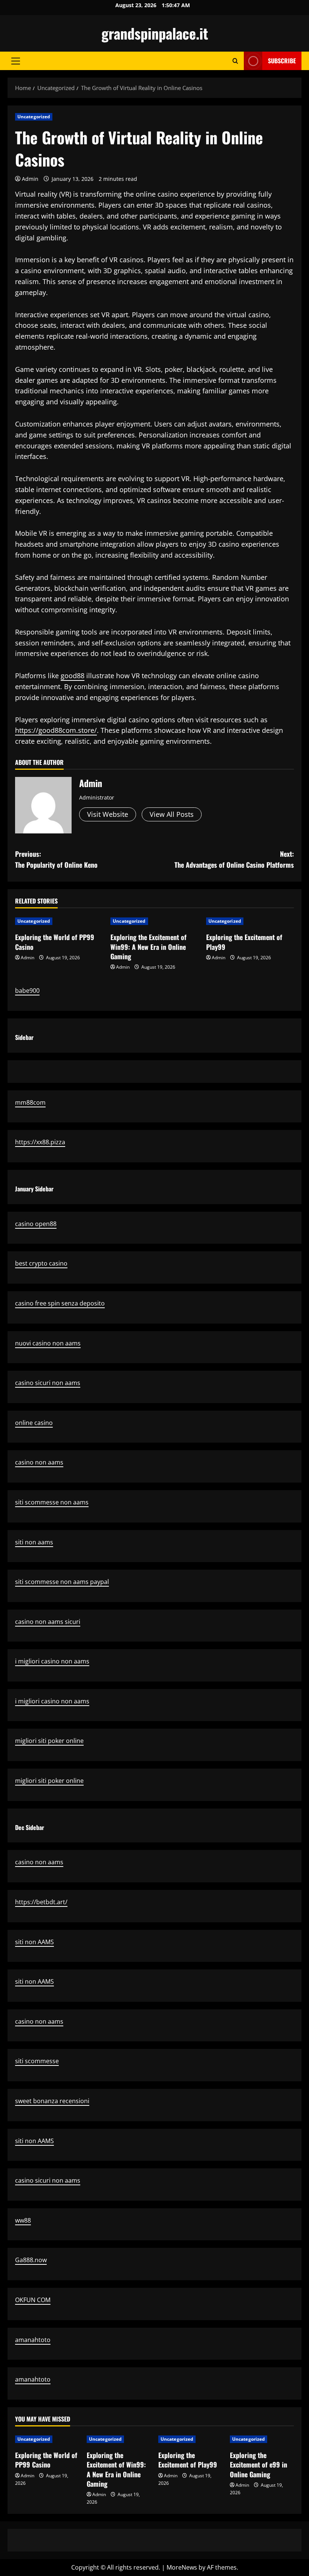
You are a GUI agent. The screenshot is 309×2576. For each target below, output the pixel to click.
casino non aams (39, 1462)
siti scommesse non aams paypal (62, 1582)
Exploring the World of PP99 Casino (55, 942)
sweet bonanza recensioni (52, 2101)
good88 (73, 676)
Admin (30, 179)
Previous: (56, 859)
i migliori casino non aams (52, 1661)
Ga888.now (31, 2260)
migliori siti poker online (49, 1741)
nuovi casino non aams (48, 1343)
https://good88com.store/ (56, 730)
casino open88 (36, 1224)
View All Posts (172, 814)
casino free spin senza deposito (60, 1303)
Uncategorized (34, 117)
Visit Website (108, 814)
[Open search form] (235, 61)
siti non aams (34, 1542)
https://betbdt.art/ (41, 1902)
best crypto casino (41, 1263)
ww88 (23, 2220)
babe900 (27, 991)
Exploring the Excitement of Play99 (244, 942)
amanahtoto (33, 2340)
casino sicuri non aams (48, 1383)
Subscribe (282, 61)
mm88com (30, 1102)
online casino (34, 1423)
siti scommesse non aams (52, 1502)
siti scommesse (37, 2061)
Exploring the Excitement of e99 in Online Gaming (259, 2464)
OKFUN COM (33, 2300)
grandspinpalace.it (155, 33)
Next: (234, 859)
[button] (16, 61)
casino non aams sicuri (48, 1622)
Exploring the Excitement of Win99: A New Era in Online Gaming (148, 946)
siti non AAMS (34, 1942)
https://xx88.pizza (40, 1142)
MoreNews (182, 2567)
